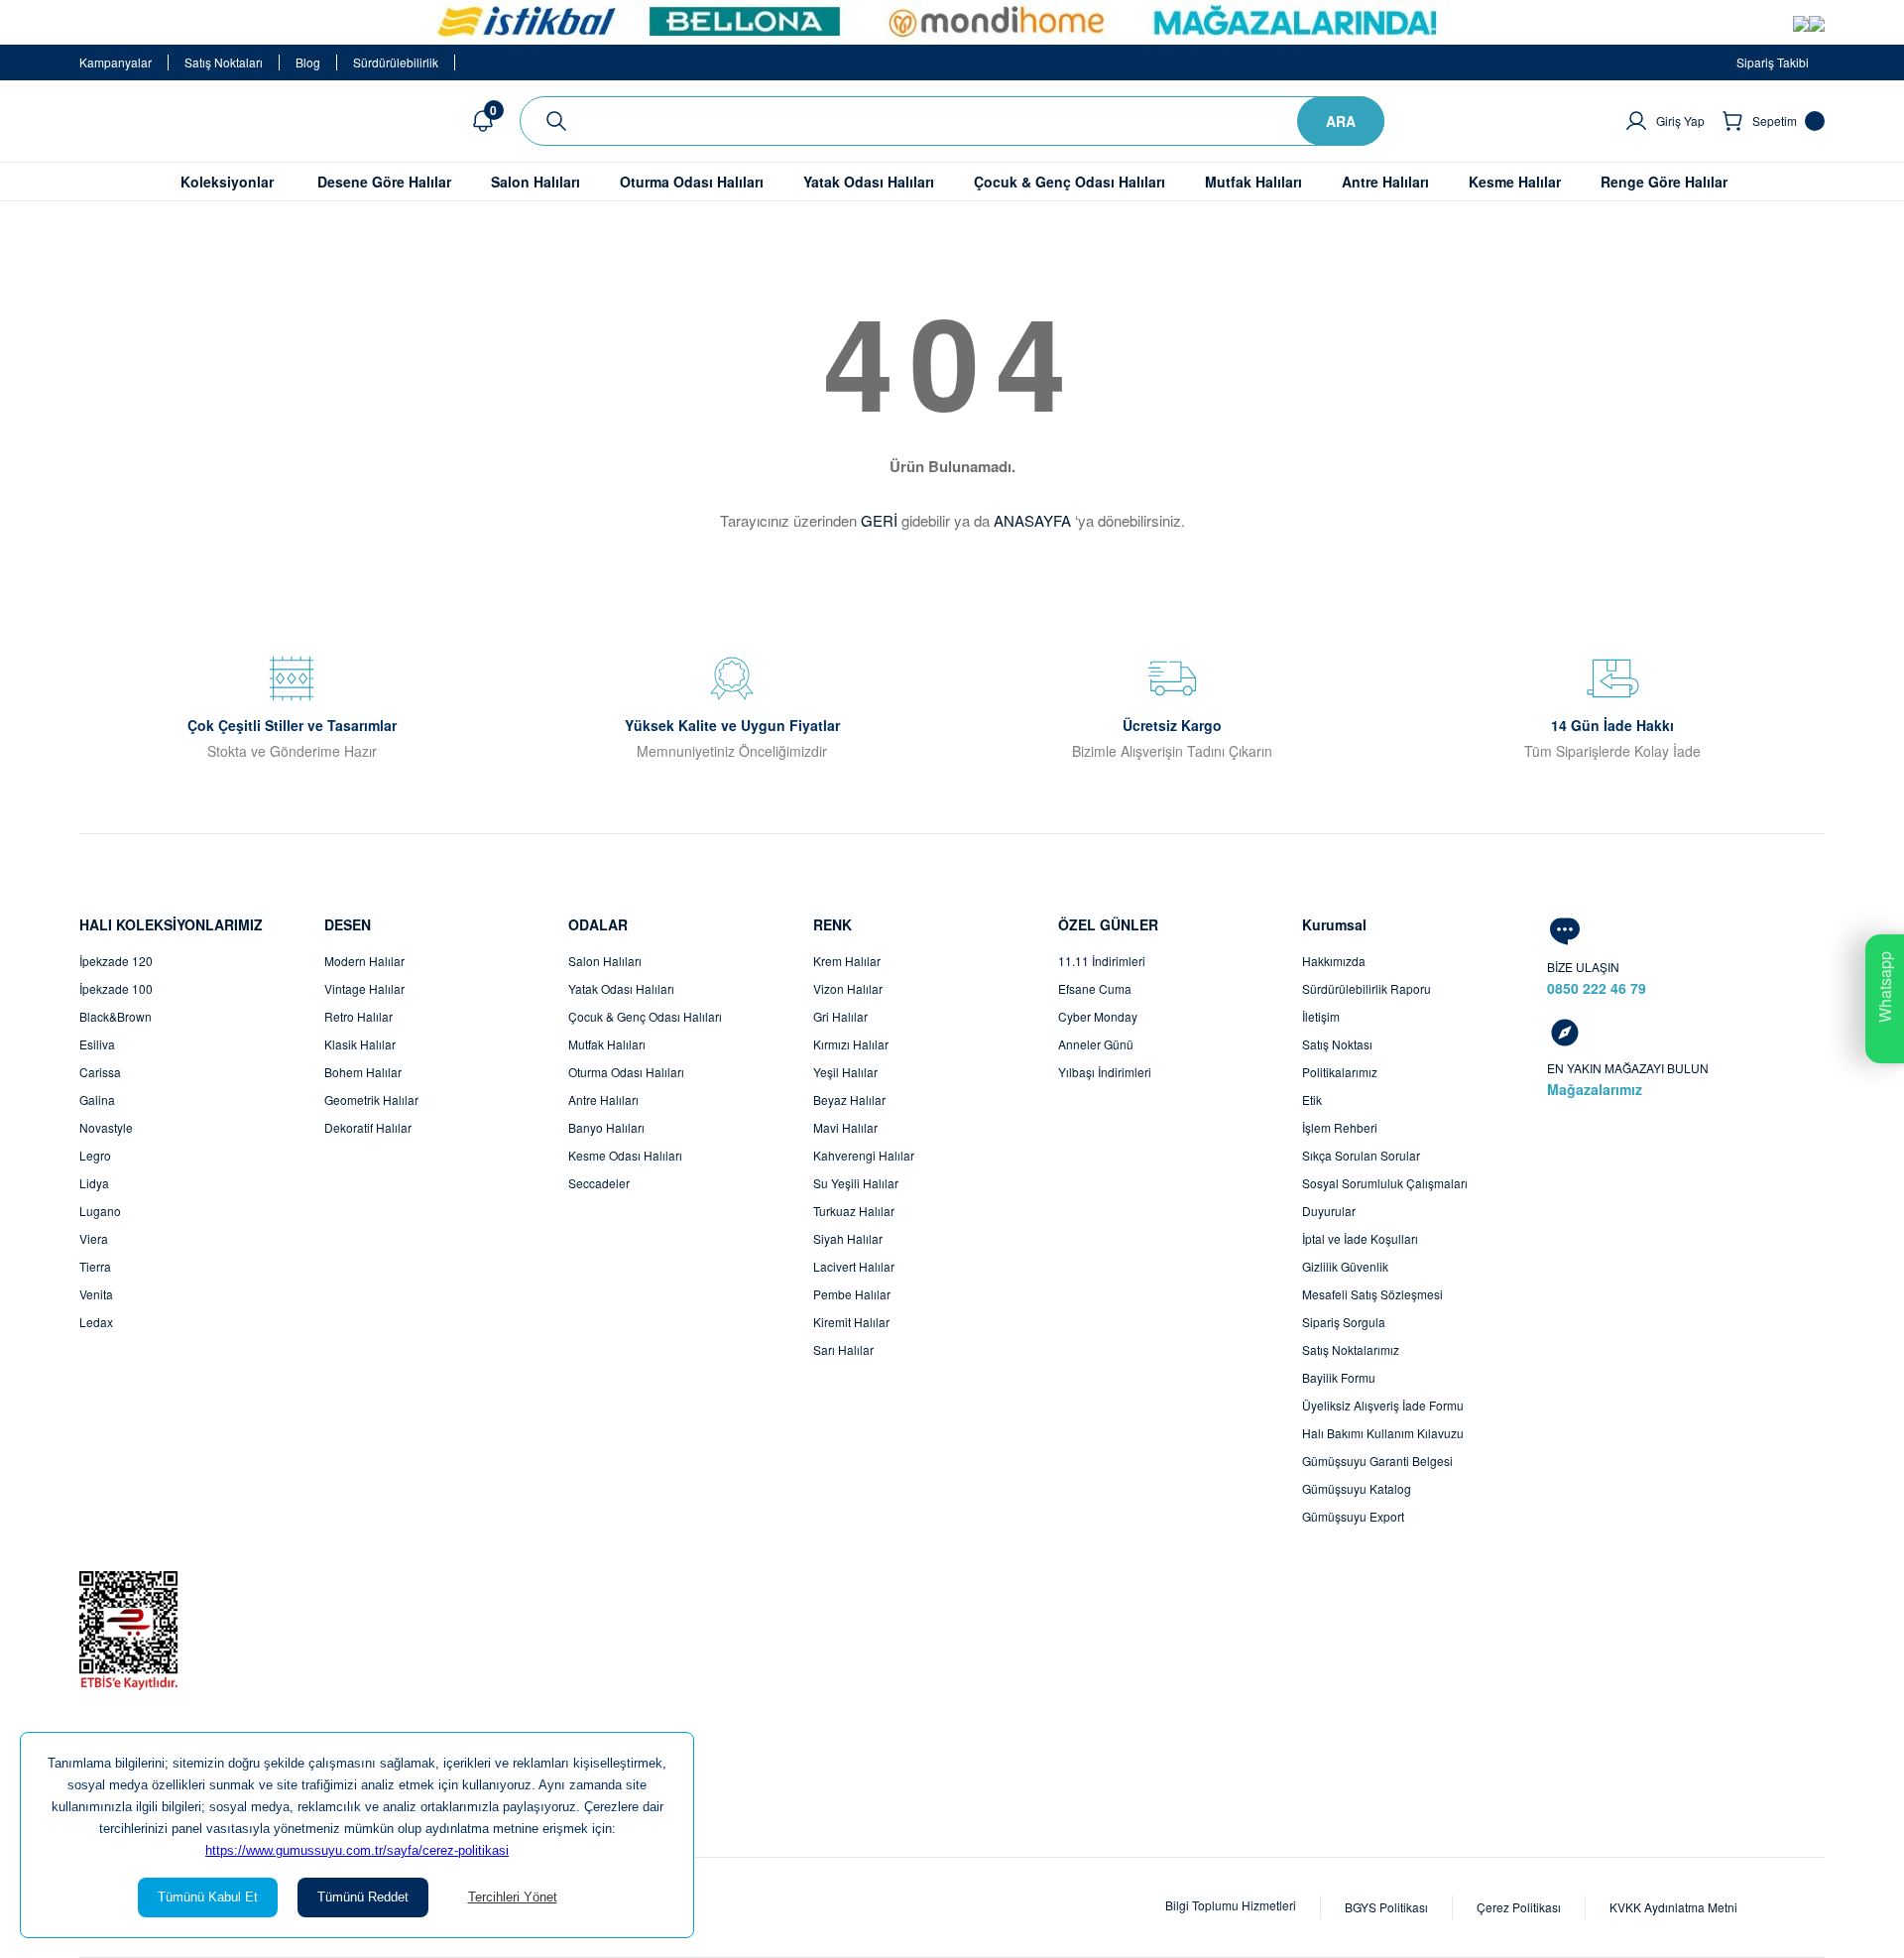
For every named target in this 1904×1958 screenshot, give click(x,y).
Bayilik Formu (1339, 1377)
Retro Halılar (358, 1016)
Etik (1312, 1100)
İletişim (1321, 1016)
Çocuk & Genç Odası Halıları (645, 1016)
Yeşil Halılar (845, 1072)
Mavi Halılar (845, 1127)
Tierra (95, 1266)
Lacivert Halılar (854, 1266)
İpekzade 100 (116, 988)
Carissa (100, 1072)
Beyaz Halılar (849, 1100)
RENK (833, 924)
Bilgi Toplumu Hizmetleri (1231, 1905)
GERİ (879, 520)
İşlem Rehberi (1340, 1127)
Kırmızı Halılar (851, 1044)
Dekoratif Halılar (368, 1127)
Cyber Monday (1098, 1016)
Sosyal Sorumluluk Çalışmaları (1385, 1183)
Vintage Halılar (364, 988)
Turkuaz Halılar (854, 1211)
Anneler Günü (1096, 1044)
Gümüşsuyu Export (1353, 1516)
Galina (97, 1100)
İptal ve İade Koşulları (1360, 1238)
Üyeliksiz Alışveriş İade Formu (1383, 1405)
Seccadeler (599, 1183)
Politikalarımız (1340, 1072)
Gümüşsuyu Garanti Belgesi (1377, 1461)
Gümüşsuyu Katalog (1357, 1488)
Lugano (100, 1211)
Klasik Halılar (360, 1044)
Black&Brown (116, 1016)
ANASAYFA (1032, 520)
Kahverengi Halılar (864, 1155)
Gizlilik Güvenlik (1345, 1266)
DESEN (348, 924)
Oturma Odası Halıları (626, 1072)
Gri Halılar (840, 1016)
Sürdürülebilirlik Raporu (1367, 988)
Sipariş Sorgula (1344, 1322)
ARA (1341, 121)
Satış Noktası (1337, 1044)
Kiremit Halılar (851, 1322)
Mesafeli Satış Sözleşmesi (1372, 1294)
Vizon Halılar (848, 988)
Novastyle (106, 1127)
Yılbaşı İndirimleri (1105, 1072)
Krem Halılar (847, 961)
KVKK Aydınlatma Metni (1673, 1907)
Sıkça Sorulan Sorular (1361, 1155)
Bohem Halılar (363, 1072)
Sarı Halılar (843, 1349)
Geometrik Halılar (371, 1100)
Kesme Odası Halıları (625, 1155)
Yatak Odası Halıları (621, 988)
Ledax (96, 1322)
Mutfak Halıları (607, 1044)
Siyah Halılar (848, 1238)
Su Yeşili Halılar (856, 1183)
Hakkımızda (1334, 961)
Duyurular (1329, 1211)
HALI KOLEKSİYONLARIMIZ (171, 924)
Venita (96, 1294)
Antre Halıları (603, 1100)
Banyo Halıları (606, 1127)
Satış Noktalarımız (1351, 1349)
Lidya (94, 1183)
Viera (94, 1238)
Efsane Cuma (1095, 988)
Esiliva (97, 1044)
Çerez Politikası (1519, 1907)
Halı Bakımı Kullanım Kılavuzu (1383, 1433)
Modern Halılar (364, 961)
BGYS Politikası (1386, 1907)
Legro (95, 1155)
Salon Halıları (605, 961)
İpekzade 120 (116, 961)
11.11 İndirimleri (1102, 961)
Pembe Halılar (852, 1294)
